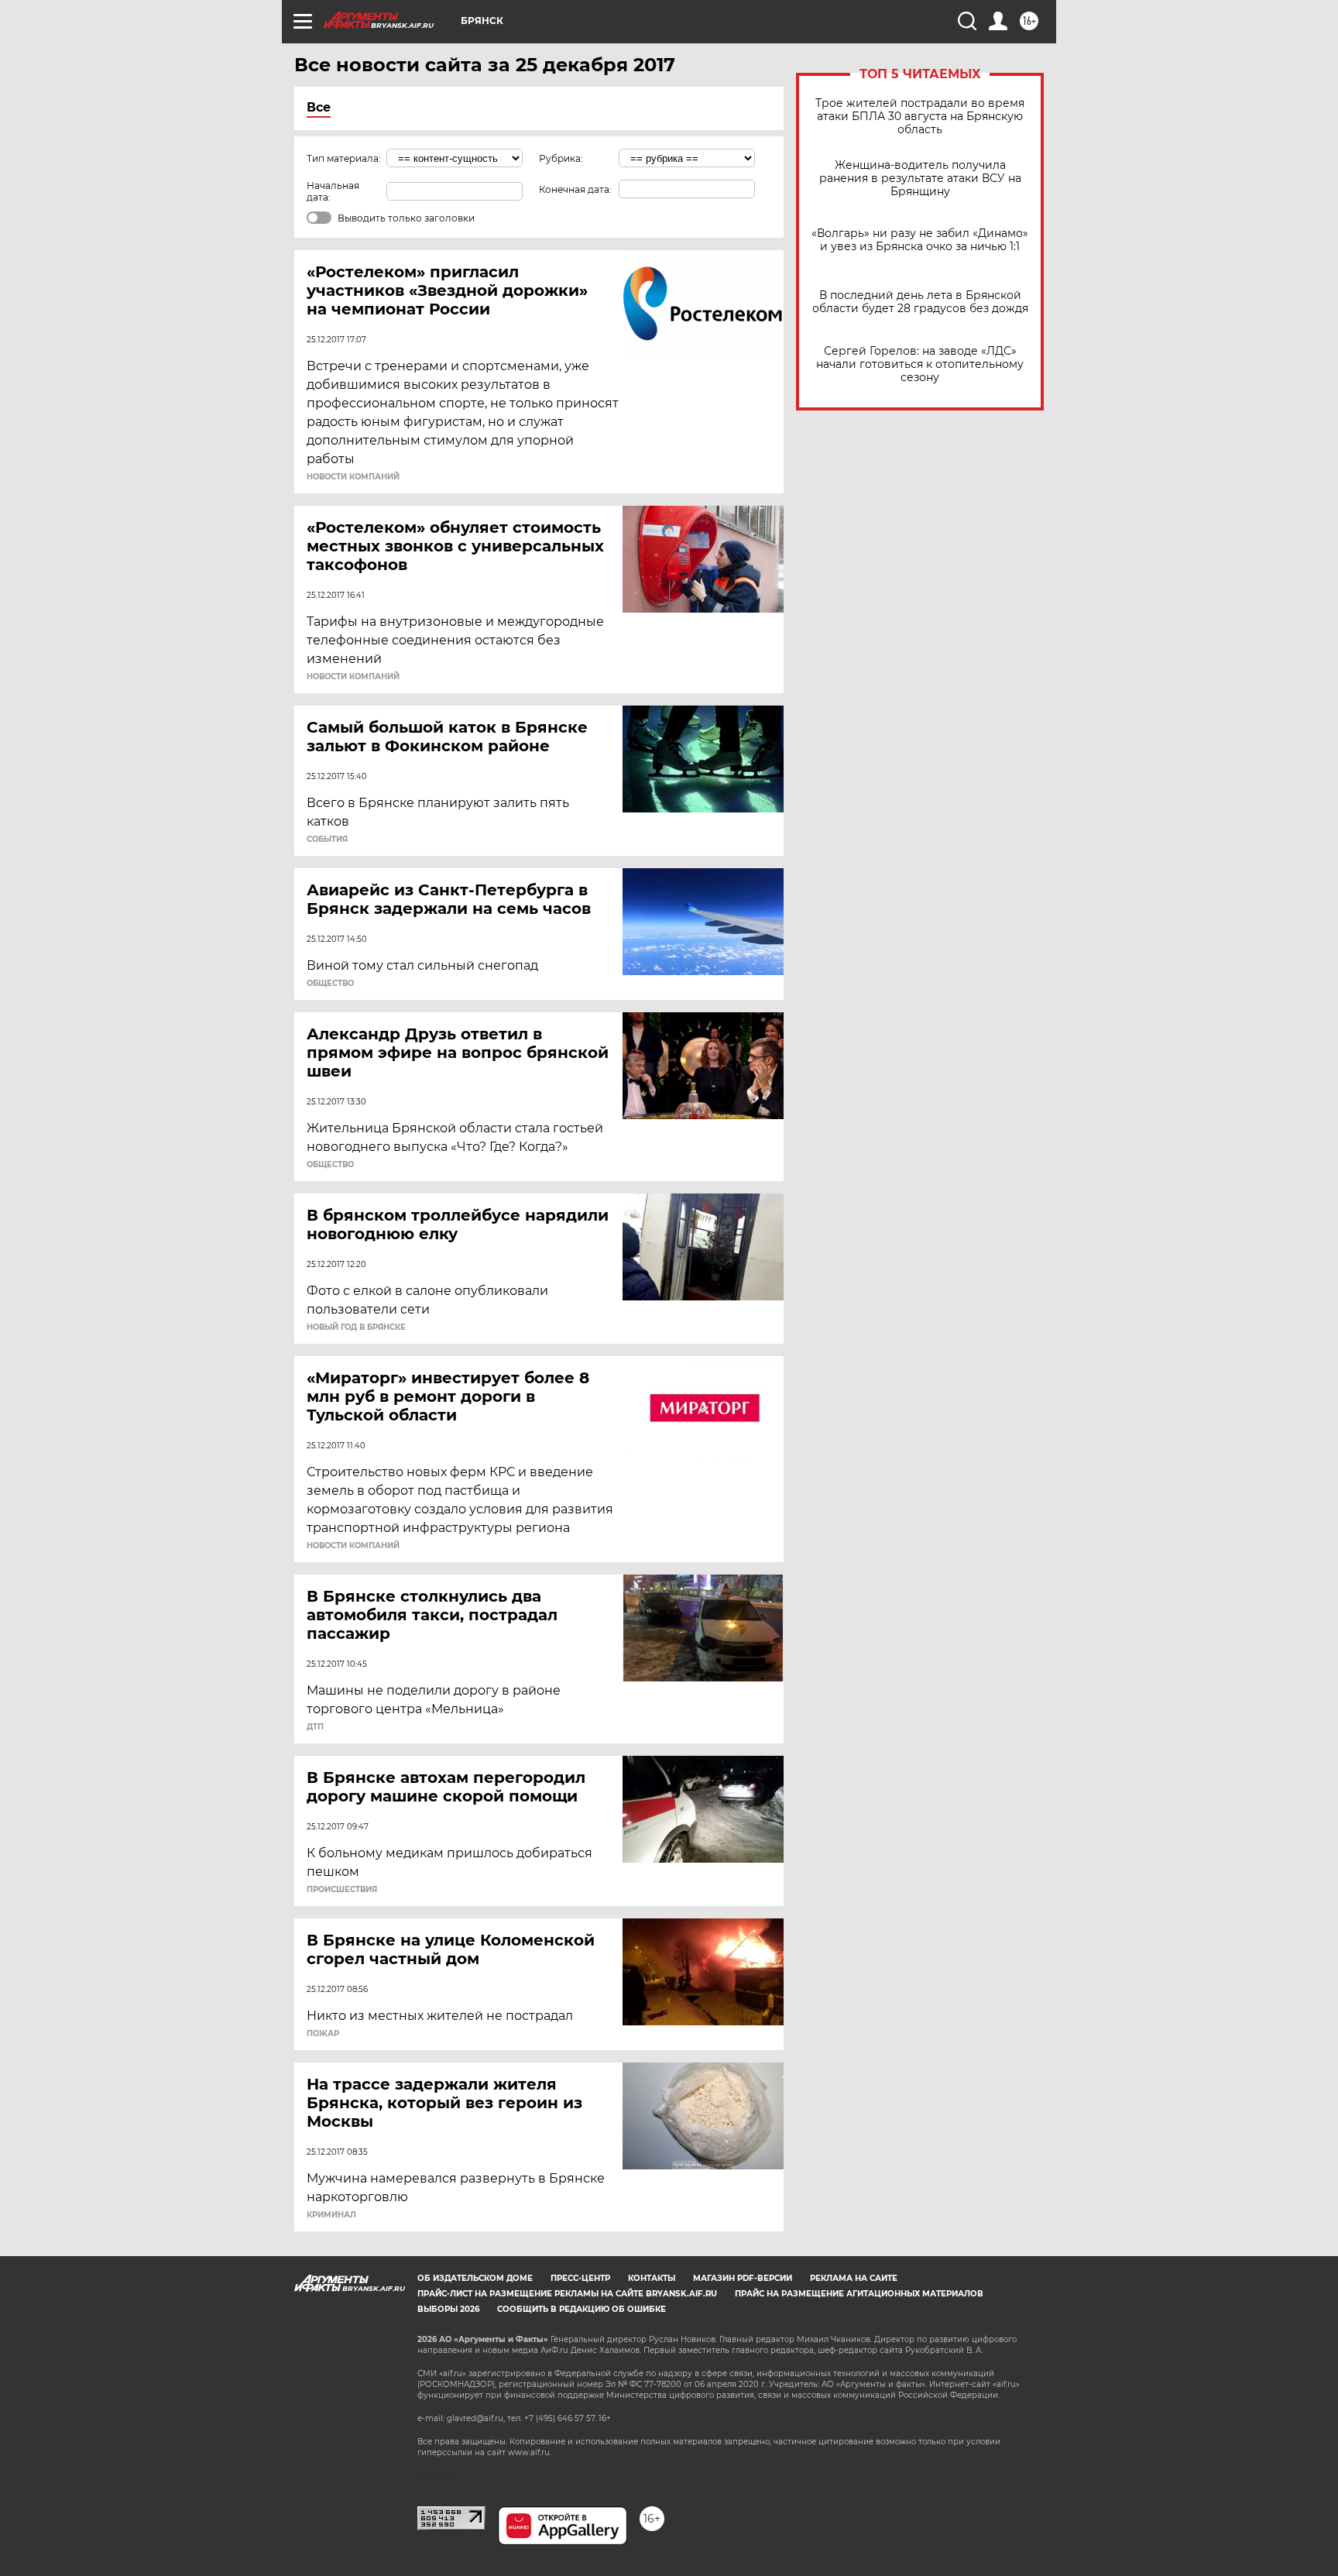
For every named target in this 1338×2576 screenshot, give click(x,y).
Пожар (323, 2034)
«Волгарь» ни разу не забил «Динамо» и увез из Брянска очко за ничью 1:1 (920, 240)
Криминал (331, 2215)
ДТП (315, 1727)
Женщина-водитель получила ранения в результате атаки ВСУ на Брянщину (920, 179)
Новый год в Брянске (356, 1327)
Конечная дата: (575, 189)
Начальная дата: (333, 191)
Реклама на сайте (854, 2278)
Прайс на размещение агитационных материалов (859, 2294)
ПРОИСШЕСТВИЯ (342, 1890)
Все (319, 107)
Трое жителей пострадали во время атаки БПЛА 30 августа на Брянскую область (920, 117)
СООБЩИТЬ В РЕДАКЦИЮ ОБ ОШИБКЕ (582, 2309)
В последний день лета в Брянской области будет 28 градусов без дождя (920, 302)
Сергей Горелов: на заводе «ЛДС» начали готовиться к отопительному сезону (920, 364)
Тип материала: (344, 158)
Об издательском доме (475, 2278)
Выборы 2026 (448, 2309)
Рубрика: (561, 158)
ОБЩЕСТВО (330, 984)
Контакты (652, 2278)
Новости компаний (353, 477)
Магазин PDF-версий (743, 2278)
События (327, 840)
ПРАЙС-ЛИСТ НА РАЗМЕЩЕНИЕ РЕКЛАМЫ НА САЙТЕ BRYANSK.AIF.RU (567, 2294)
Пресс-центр (580, 2278)
